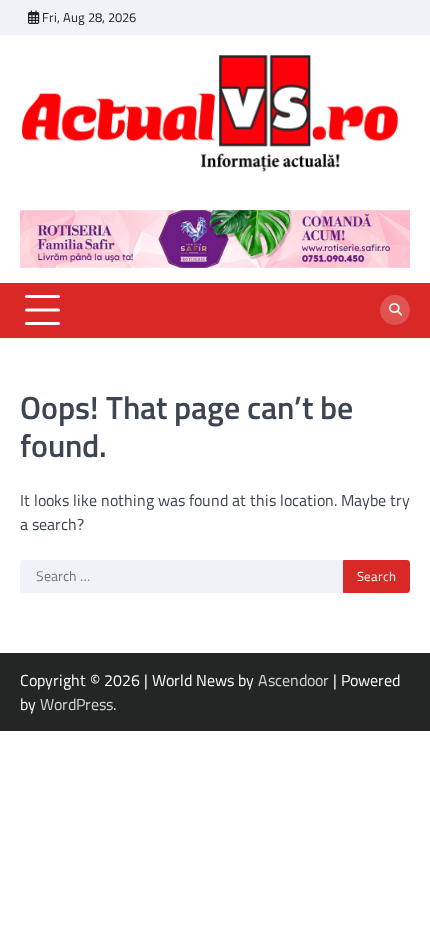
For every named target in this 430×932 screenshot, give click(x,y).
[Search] (395, 310)
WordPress (76, 704)
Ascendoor (293, 680)
